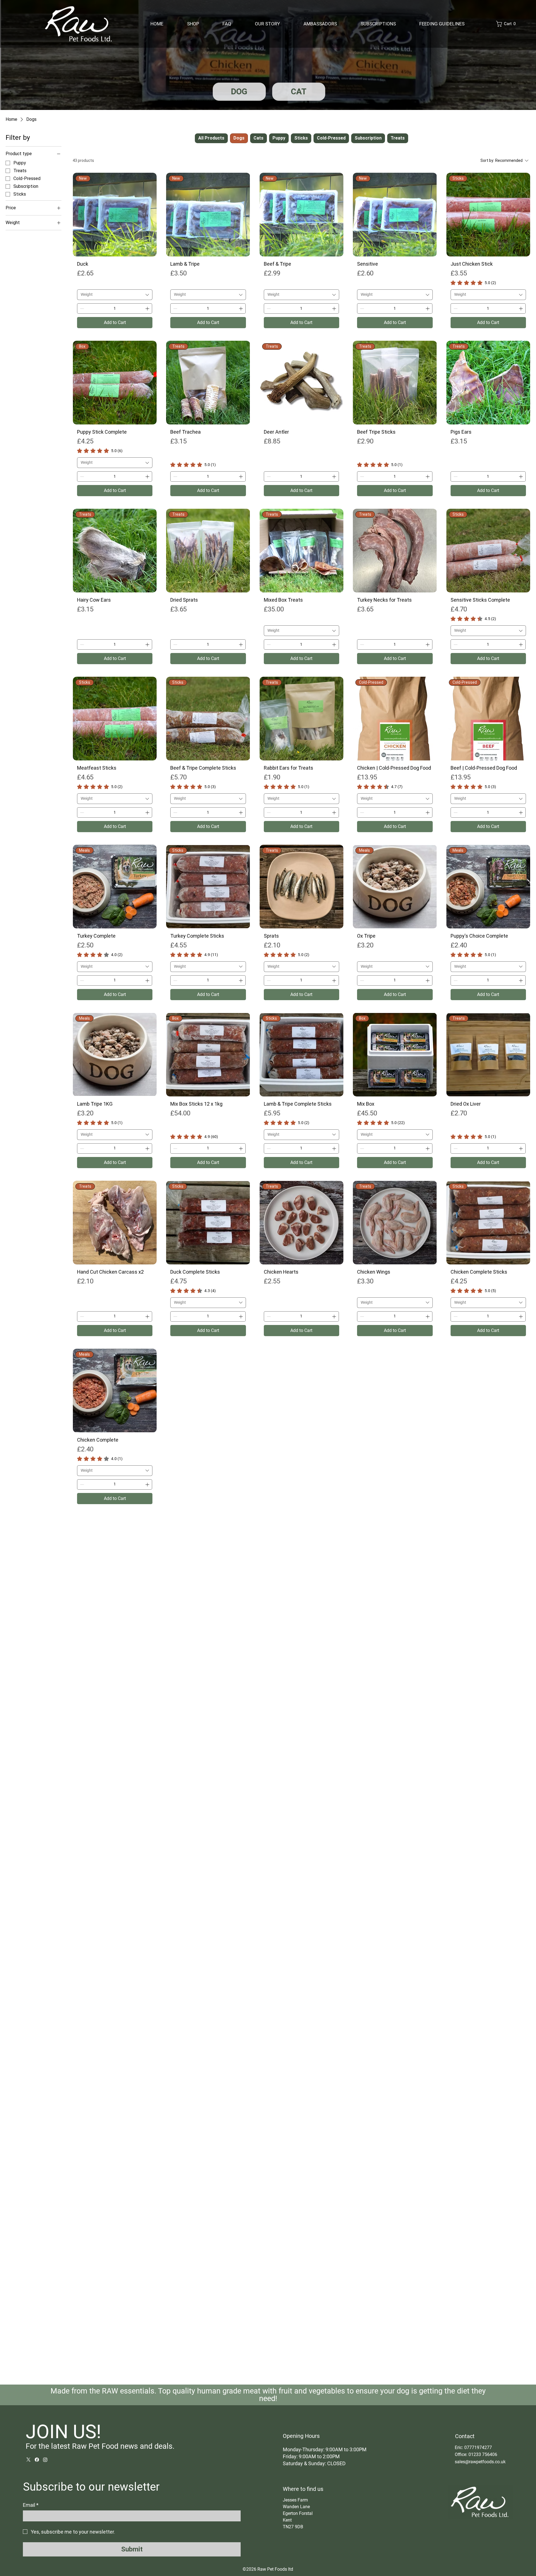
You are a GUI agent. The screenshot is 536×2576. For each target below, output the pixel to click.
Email (31, 2505)
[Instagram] (45, 2460)
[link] (473, 283)
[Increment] (148, 309)
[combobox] (115, 295)
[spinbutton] (115, 309)
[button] (507, 24)
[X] (28, 2460)
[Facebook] (37, 2460)
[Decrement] (81, 309)
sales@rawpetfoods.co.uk (480, 2462)
